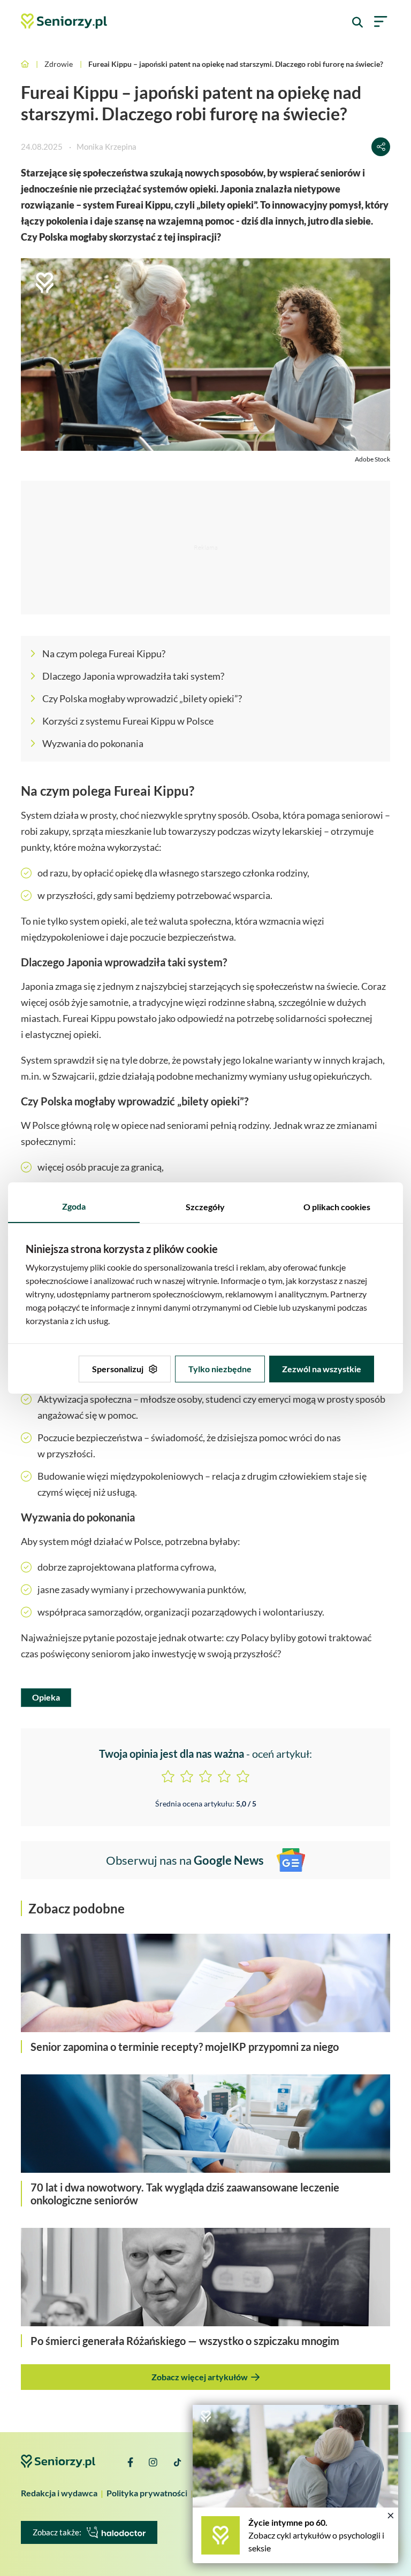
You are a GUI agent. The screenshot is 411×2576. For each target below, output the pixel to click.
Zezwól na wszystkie (322, 1369)
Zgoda (74, 1206)
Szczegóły (205, 1207)
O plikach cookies (337, 1207)
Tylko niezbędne (220, 1369)
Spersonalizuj (118, 1369)
